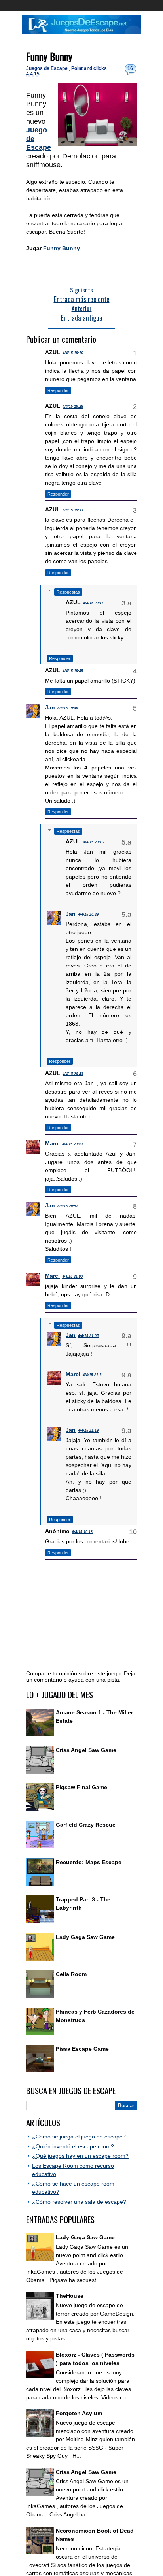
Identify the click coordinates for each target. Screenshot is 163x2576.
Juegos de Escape (47, 68)
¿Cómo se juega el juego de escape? (79, 2137)
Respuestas (68, 592)
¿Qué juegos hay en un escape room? (80, 2156)
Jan (50, 707)
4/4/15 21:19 (88, 1431)
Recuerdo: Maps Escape (89, 1862)
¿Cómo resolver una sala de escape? (79, 2202)
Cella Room (71, 1974)
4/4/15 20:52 (68, 1206)
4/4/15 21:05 (88, 1336)
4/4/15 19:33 (73, 510)
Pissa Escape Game (82, 2049)
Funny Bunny (49, 56)
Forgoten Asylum (79, 2413)
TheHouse (70, 2296)
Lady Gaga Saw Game (85, 1937)
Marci (52, 1143)
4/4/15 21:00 (72, 1277)
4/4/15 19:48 (68, 708)
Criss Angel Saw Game (86, 1750)
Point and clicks (89, 68)
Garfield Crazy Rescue (86, 1825)
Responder (58, 390)
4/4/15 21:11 (93, 1375)
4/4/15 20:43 (73, 1074)
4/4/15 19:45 (73, 671)
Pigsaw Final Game (81, 1787)
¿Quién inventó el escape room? (73, 2146)
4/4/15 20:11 (93, 603)
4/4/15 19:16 (73, 353)
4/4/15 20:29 (88, 915)
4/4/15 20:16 (93, 842)
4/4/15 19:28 (73, 407)
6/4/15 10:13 (82, 1532)
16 (130, 68)
